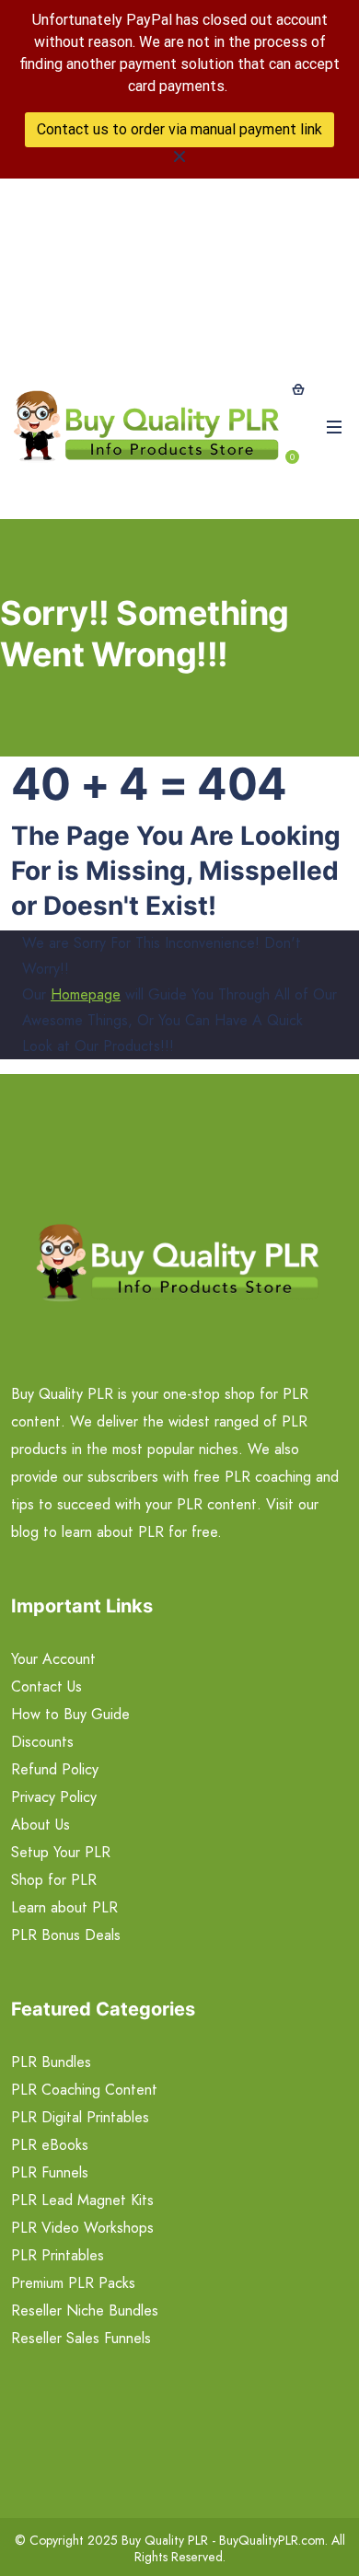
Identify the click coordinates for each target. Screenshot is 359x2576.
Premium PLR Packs (73, 2283)
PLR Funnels (50, 2172)
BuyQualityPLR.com (272, 2540)
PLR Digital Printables (80, 2117)
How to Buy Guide (70, 1714)
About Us (41, 1825)
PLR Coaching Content (84, 2090)
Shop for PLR (54, 1880)
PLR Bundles (51, 2062)
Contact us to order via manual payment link (179, 129)
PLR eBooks (50, 2145)
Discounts (42, 1742)
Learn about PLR (64, 1907)
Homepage (86, 994)
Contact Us (46, 1687)
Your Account (53, 1659)
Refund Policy (55, 1769)
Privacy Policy (54, 1797)
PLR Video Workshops (82, 2228)
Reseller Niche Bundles (85, 2310)
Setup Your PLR (61, 1852)
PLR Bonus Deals (66, 1935)
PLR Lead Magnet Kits (82, 2200)
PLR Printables (58, 2255)
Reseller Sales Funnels (81, 2338)
